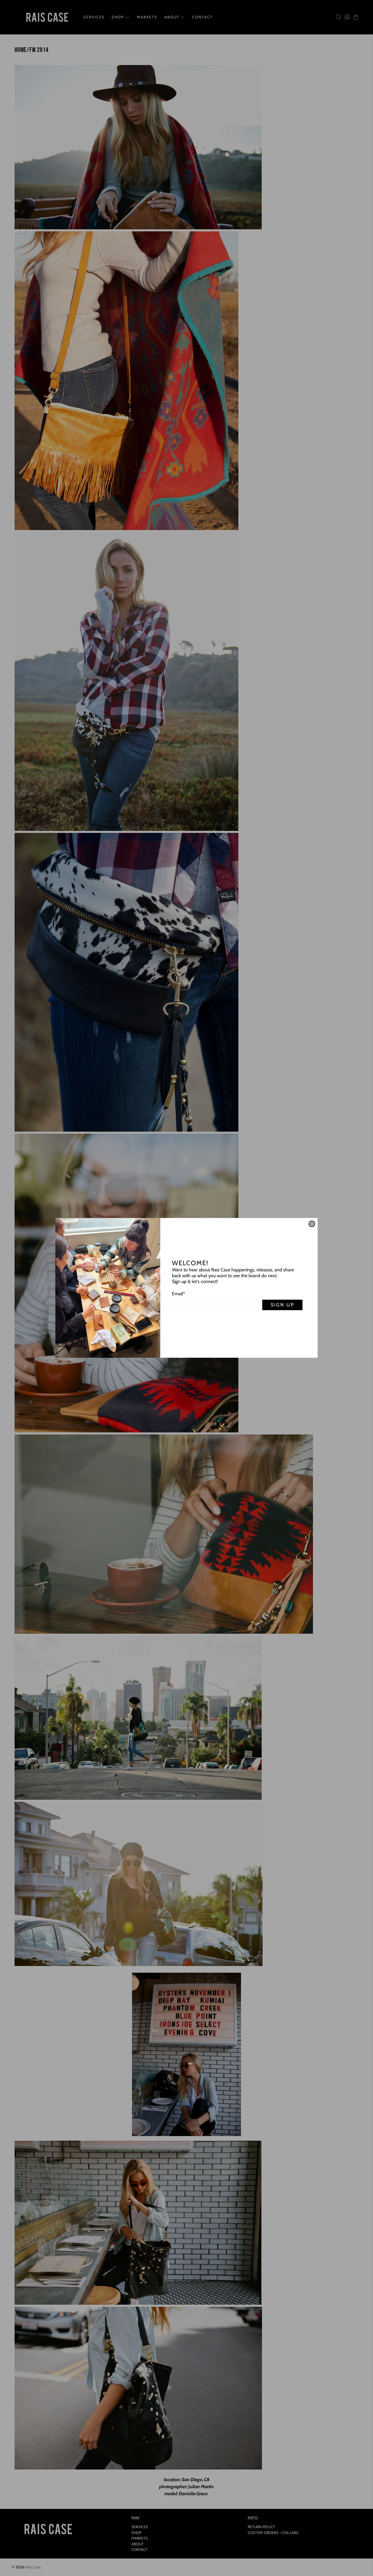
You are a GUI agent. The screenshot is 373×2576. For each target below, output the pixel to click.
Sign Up (283, 1305)
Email (178, 1294)
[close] (312, 1224)
